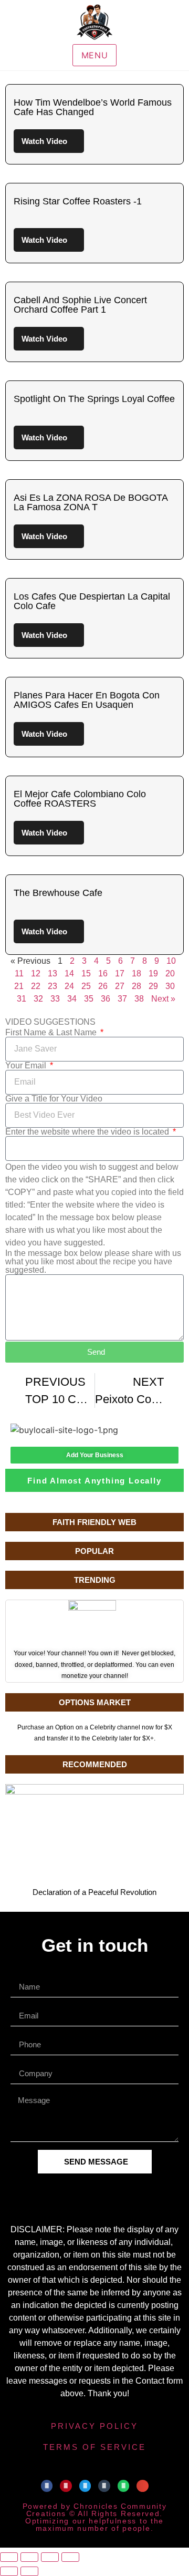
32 (38, 999)
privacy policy (94, 2426)
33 (55, 999)
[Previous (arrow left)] (9, 2571)
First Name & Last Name (52, 1033)
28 (136, 986)
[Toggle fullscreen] (29, 2557)
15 (86, 973)
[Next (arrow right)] (29, 2571)
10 (171, 961)
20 (170, 973)
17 (120, 973)
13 (52, 973)
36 (106, 999)
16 (103, 973)
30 (170, 986)
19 (153, 973)
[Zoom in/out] (9, 2557)
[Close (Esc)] (70, 2557)
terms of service (94, 2447)
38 (139, 999)
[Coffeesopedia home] (94, 22)
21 (19, 986)
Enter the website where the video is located (88, 1132)
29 (153, 986)
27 (120, 986)
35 (89, 999)
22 (36, 986)
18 (136, 973)
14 (69, 973)
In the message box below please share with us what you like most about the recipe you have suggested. (93, 1262)
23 (52, 986)
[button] (47, 2486)
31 (22, 999)
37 (122, 999)
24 (69, 986)
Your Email (27, 1066)
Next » (163, 999)
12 (36, 973)
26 (103, 986)
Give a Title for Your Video (54, 1099)
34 (72, 999)
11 (19, 973)
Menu (95, 55)
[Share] (50, 2557)
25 (86, 986)
